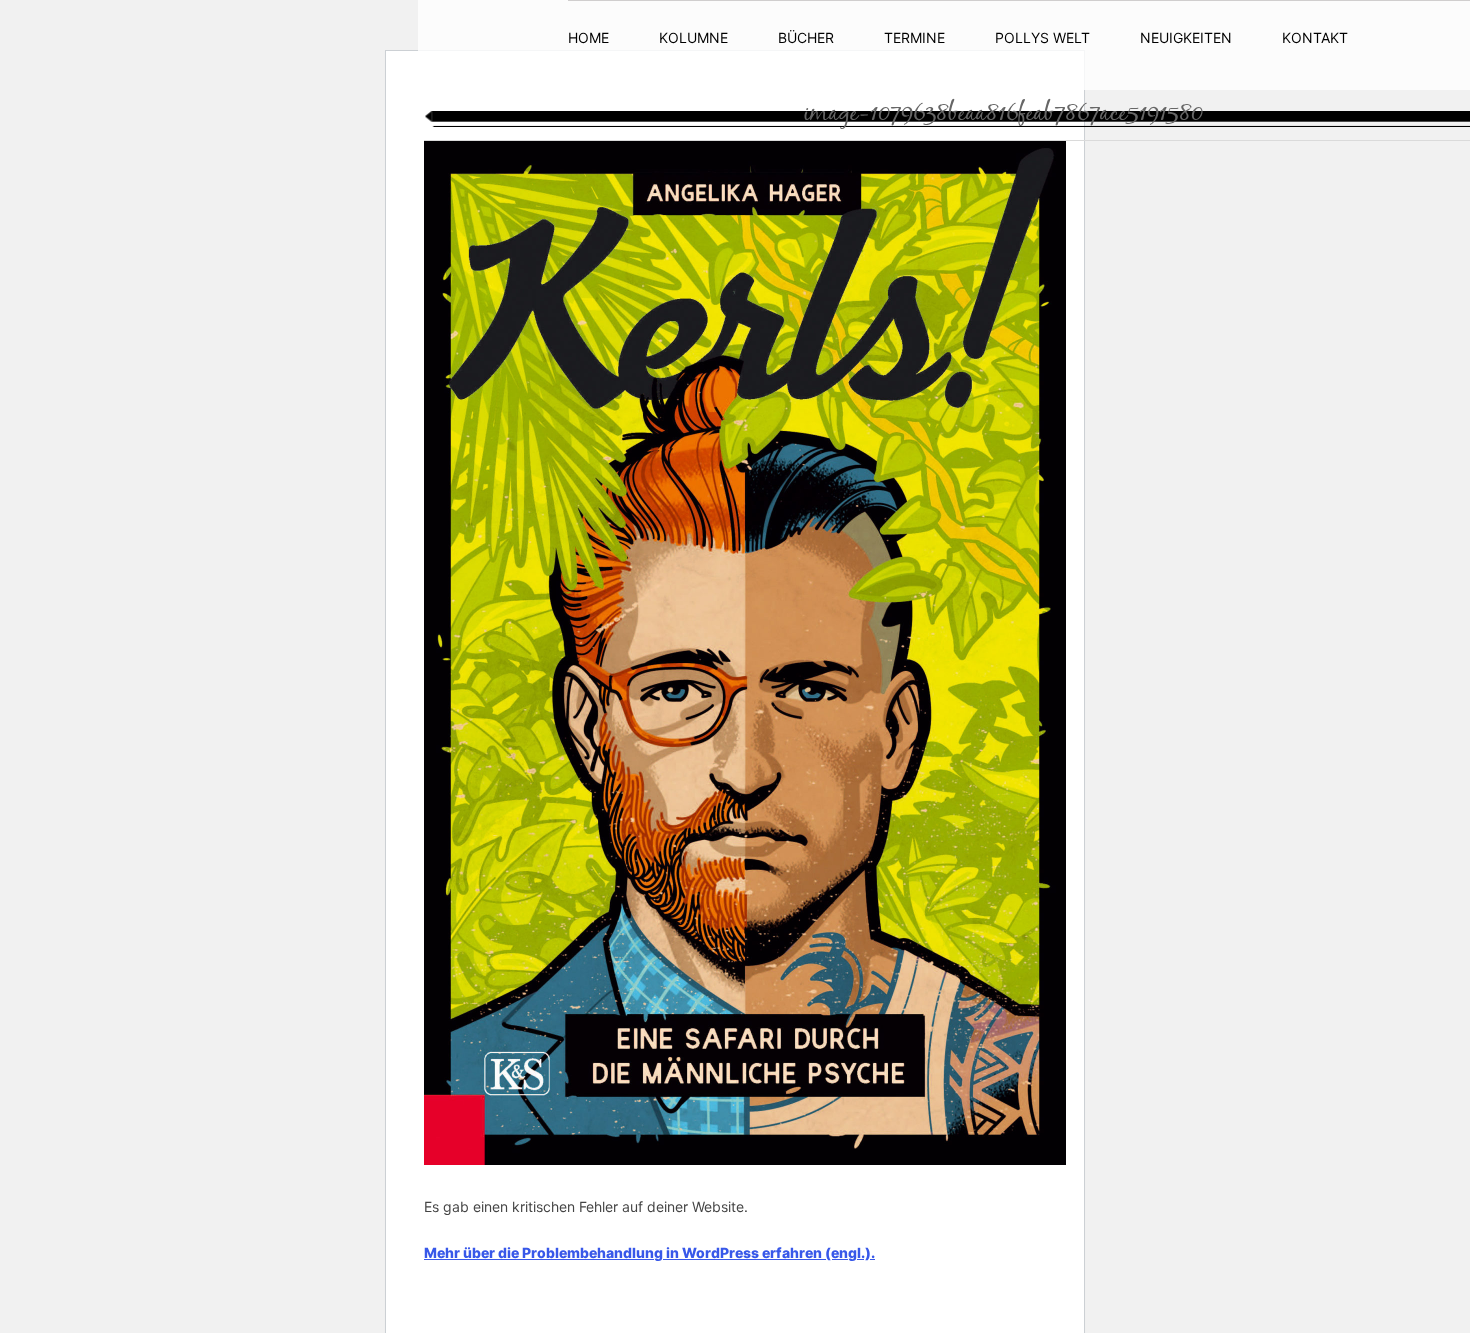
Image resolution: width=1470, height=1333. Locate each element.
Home (588, 37)
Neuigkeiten (1186, 37)
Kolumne (693, 37)
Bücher (806, 37)
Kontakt (1315, 37)
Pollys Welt (1042, 37)
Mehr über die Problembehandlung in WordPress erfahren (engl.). (649, 1252)
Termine (914, 37)
